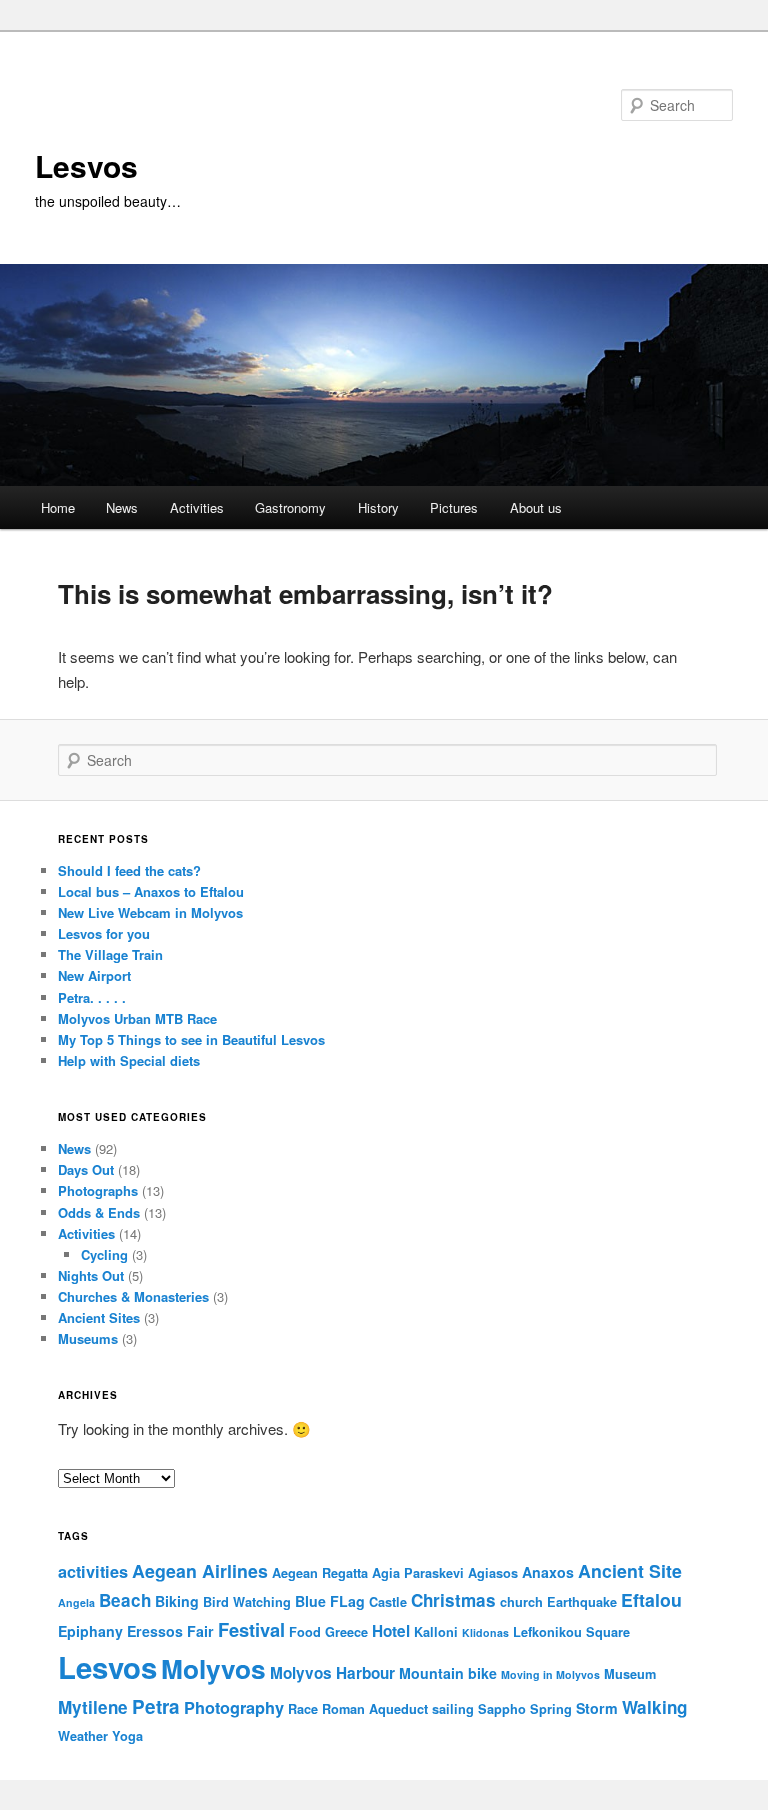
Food (305, 1632)
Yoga (127, 1736)
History (378, 507)
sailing (453, 1709)
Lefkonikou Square (571, 1632)
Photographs (98, 1190)
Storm (597, 1708)
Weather (83, 1736)
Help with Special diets (129, 1060)
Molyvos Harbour (332, 1673)
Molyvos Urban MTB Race (137, 1018)
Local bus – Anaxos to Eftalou (151, 891)
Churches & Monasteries (133, 1296)
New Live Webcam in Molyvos (150, 912)
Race (303, 1709)
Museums (88, 1338)
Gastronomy (290, 507)
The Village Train (110, 954)
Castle (388, 1602)
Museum (630, 1674)
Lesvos (86, 165)
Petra (156, 1706)
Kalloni (436, 1632)
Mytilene (93, 1707)
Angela (76, 1602)
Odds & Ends (99, 1212)
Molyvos (213, 1668)
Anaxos (548, 1572)
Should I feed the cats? (129, 870)
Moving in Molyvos (550, 1674)
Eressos (155, 1631)
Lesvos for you (104, 933)
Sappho (502, 1709)
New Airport (94, 975)
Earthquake (582, 1602)
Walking (654, 1707)
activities (93, 1571)
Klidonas (485, 1632)
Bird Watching (247, 1602)
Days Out (86, 1169)
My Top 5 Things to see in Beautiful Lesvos (191, 1039)
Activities (197, 507)
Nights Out (91, 1275)
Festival (251, 1629)
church (521, 1602)
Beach (125, 1600)
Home (58, 507)
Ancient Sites (99, 1317)
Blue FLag (330, 1601)
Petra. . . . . (92, 997)
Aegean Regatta (320, 1573)
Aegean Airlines (200, 1570)
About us (536, 507)
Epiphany (90, 1631)
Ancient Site (630, 1570)
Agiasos (493, 1573)
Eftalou (651, 1599)
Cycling (104, 1254)
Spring (551, 1709)
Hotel (391, 1631)
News (122, 507)
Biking (177, 1601)
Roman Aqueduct (375, 1709)
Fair (200, 1631)
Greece (346, 1632)
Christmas (453, 1600)
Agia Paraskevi (418, 1573)
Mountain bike (448, 1673)
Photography (234, 1707)
